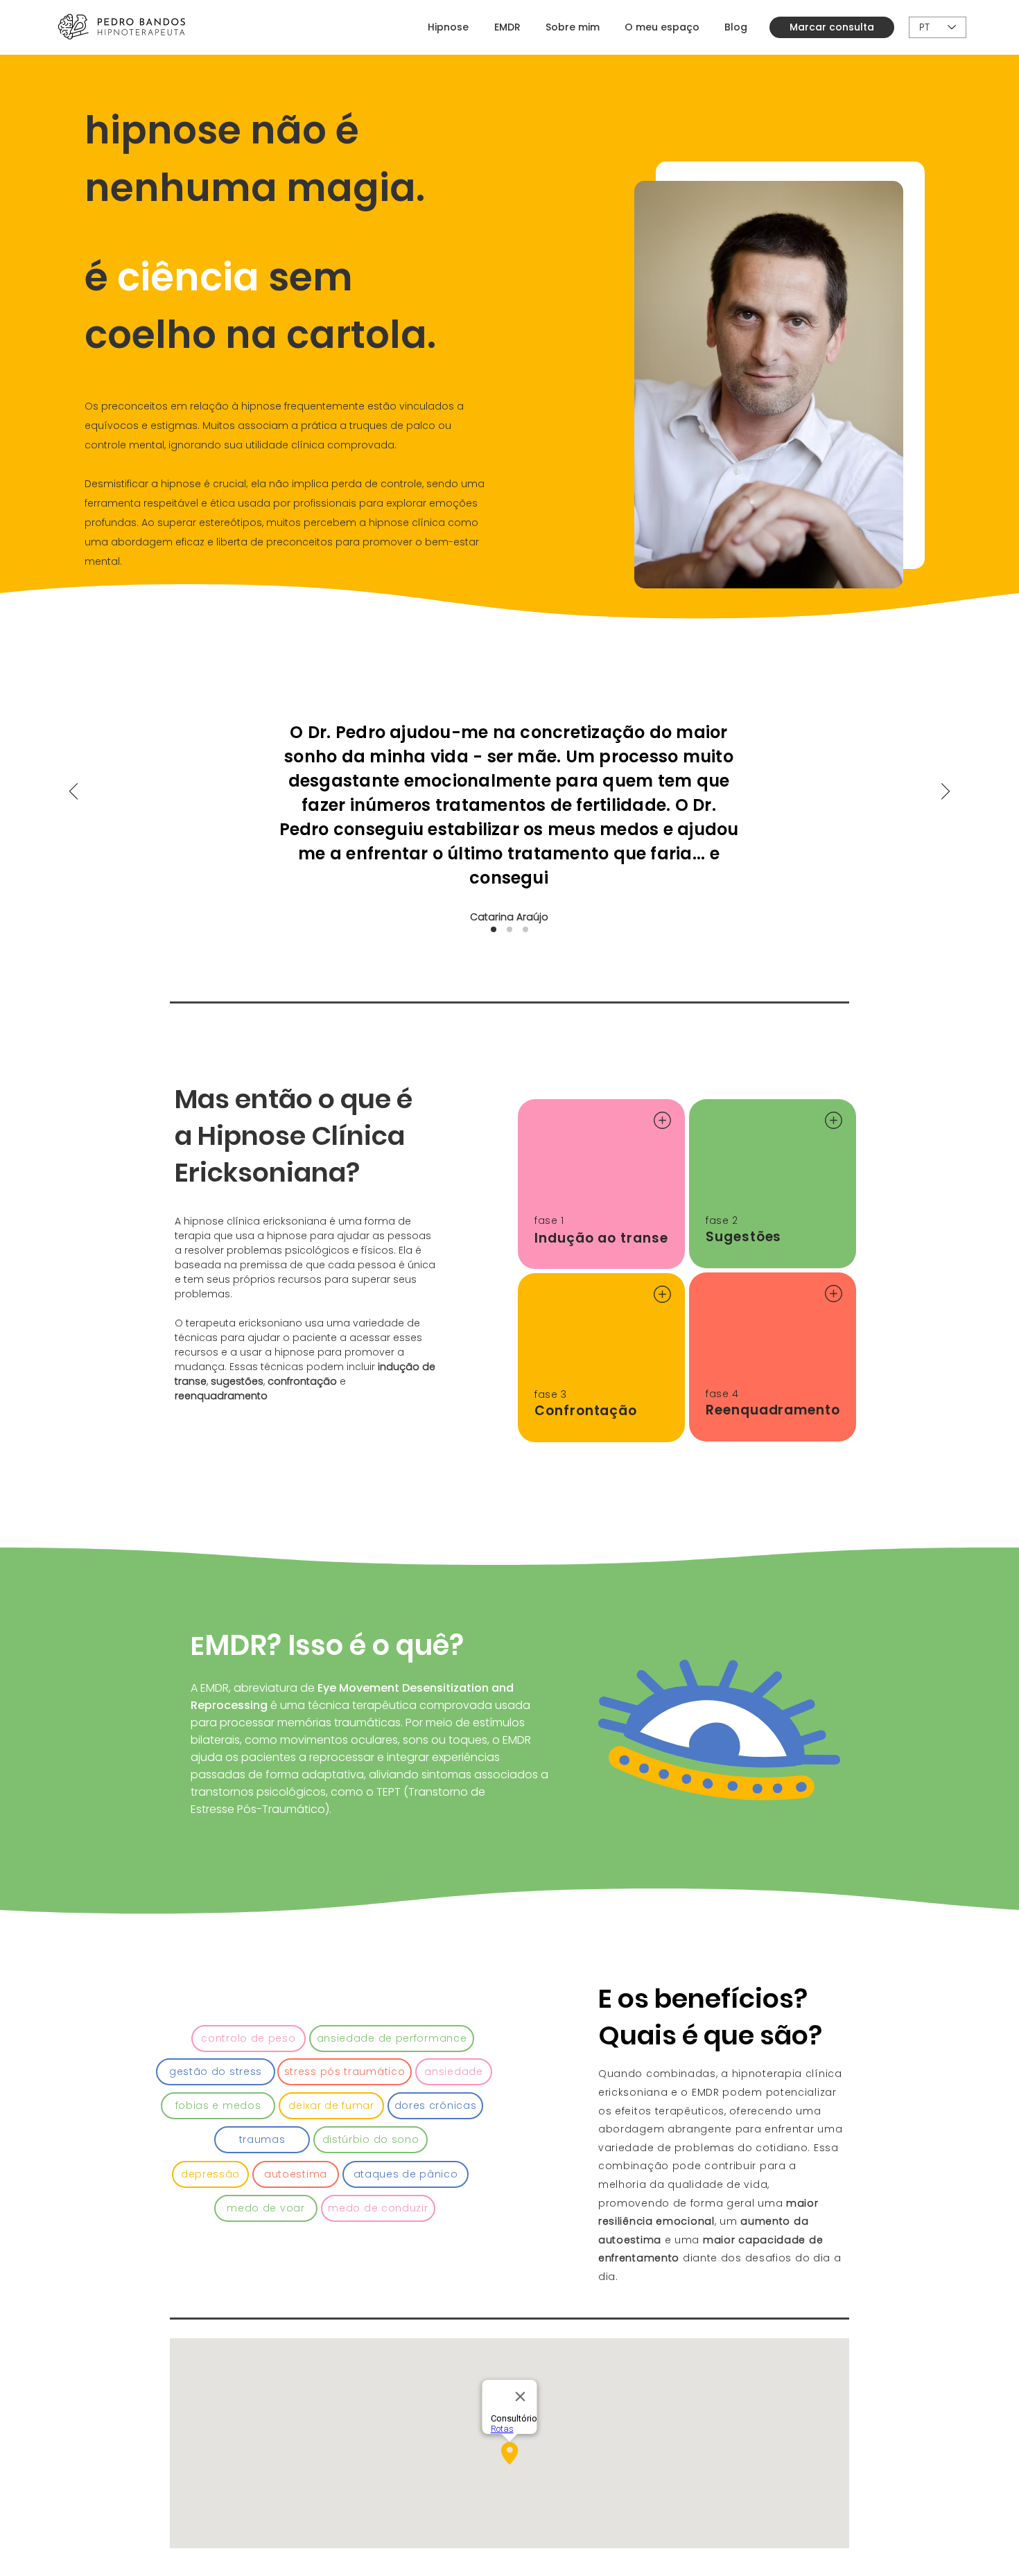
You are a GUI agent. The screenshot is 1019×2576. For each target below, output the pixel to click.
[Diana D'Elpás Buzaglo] (525, 929)
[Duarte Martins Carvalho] (509, 929)
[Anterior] (73, 792)
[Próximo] (946, 792)
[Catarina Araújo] (494, 929)
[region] (601, 1184)
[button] (249, 2039)
